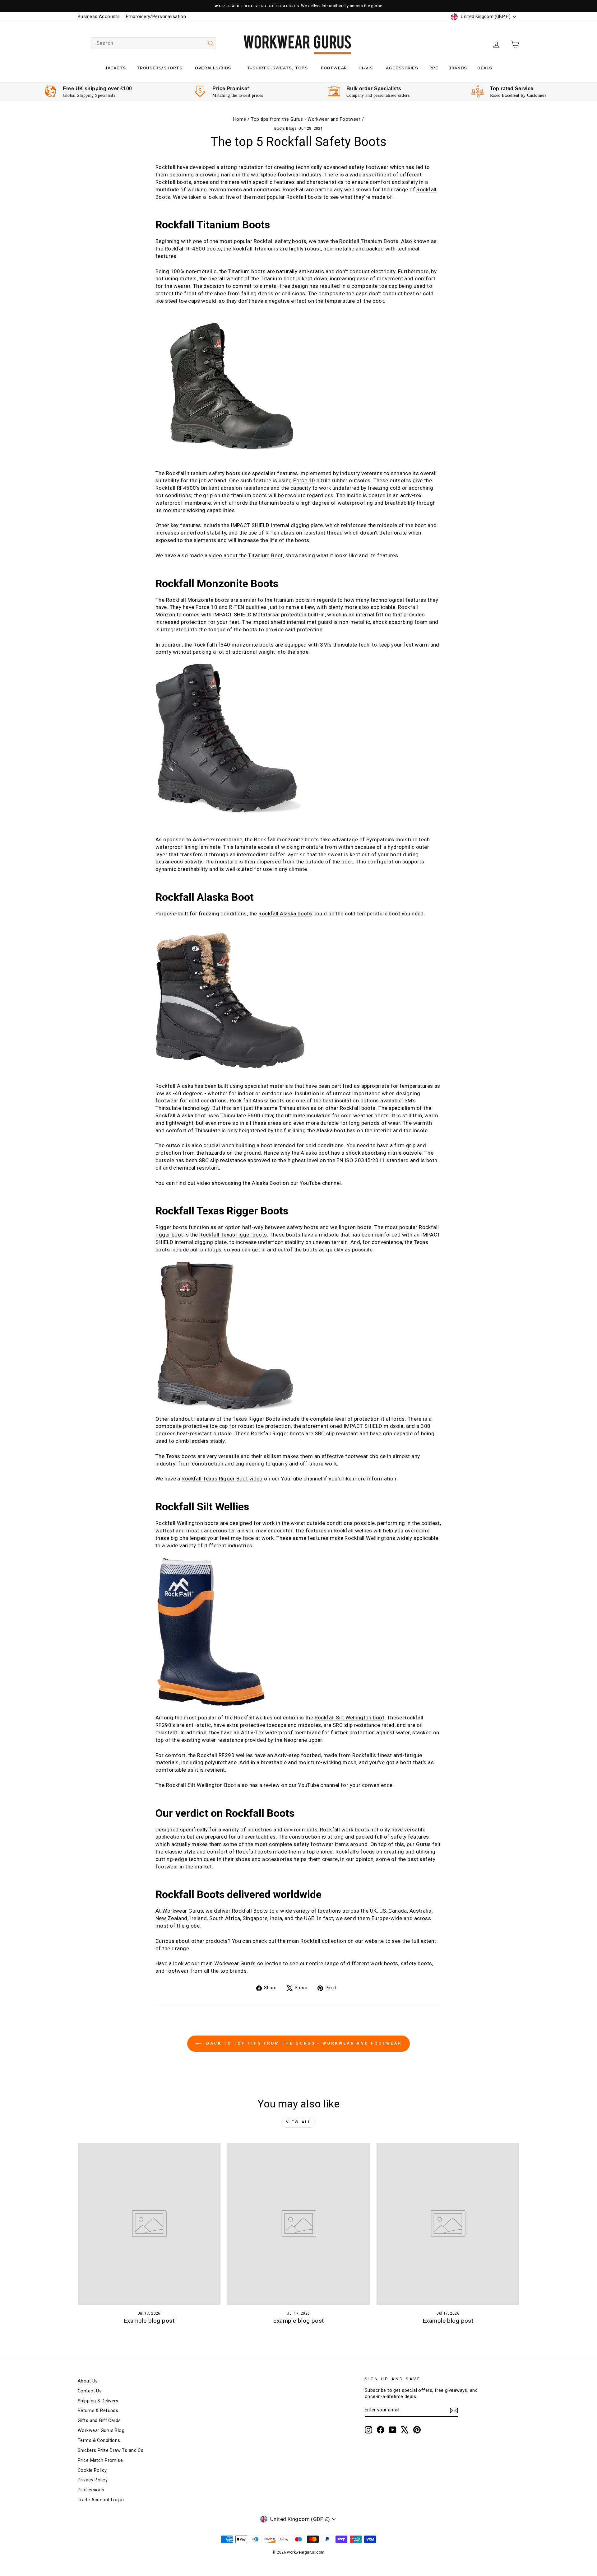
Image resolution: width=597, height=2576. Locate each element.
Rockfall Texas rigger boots (233, 1235)
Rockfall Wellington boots (187, 1523)
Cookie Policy (92, 2470)
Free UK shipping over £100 (97, 89)
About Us (88, 2381)
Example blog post (149, 2321)
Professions (91, 2490)
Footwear (334, 68)
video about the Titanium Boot (246, 555)
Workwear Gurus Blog (101, 2431)
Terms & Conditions (99, 2440)
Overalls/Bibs (213, 68)
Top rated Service (512, 89)
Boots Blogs (286, 129)
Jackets (115, 68)
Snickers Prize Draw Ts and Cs (111, 2450)
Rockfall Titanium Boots (369, 241)
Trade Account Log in (101, 2500)
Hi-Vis (366, 68)
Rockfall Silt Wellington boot (349, 1718)
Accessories (402, 68)
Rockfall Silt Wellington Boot (201, 1785)
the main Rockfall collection (312, 1941)
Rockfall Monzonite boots (198, 600)
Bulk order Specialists (374, 89)
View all (299, 2122)
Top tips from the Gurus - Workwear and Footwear (306, 119)
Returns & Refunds (98, 2411)
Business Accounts (99, 17)
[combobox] (153, 43)
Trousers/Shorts (160, 68)
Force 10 (304, 480)
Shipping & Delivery (98, 2401)
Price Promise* (231, 89)
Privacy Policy (93, 2480)
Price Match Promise (100, 2460)
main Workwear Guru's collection (241, 1963)
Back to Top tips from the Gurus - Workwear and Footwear (303, 2043)
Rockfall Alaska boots (285, 914)
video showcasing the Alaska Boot (239, 1183)
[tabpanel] (88, 92)
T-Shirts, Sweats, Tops (277, 68)
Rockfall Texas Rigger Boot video (222, 1479)
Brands (458, 68)
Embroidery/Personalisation (156, 17)
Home (240, 119)
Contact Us (90, 2391)
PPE (434, 68)
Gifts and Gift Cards (99, 2421)
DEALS (485, 68)
